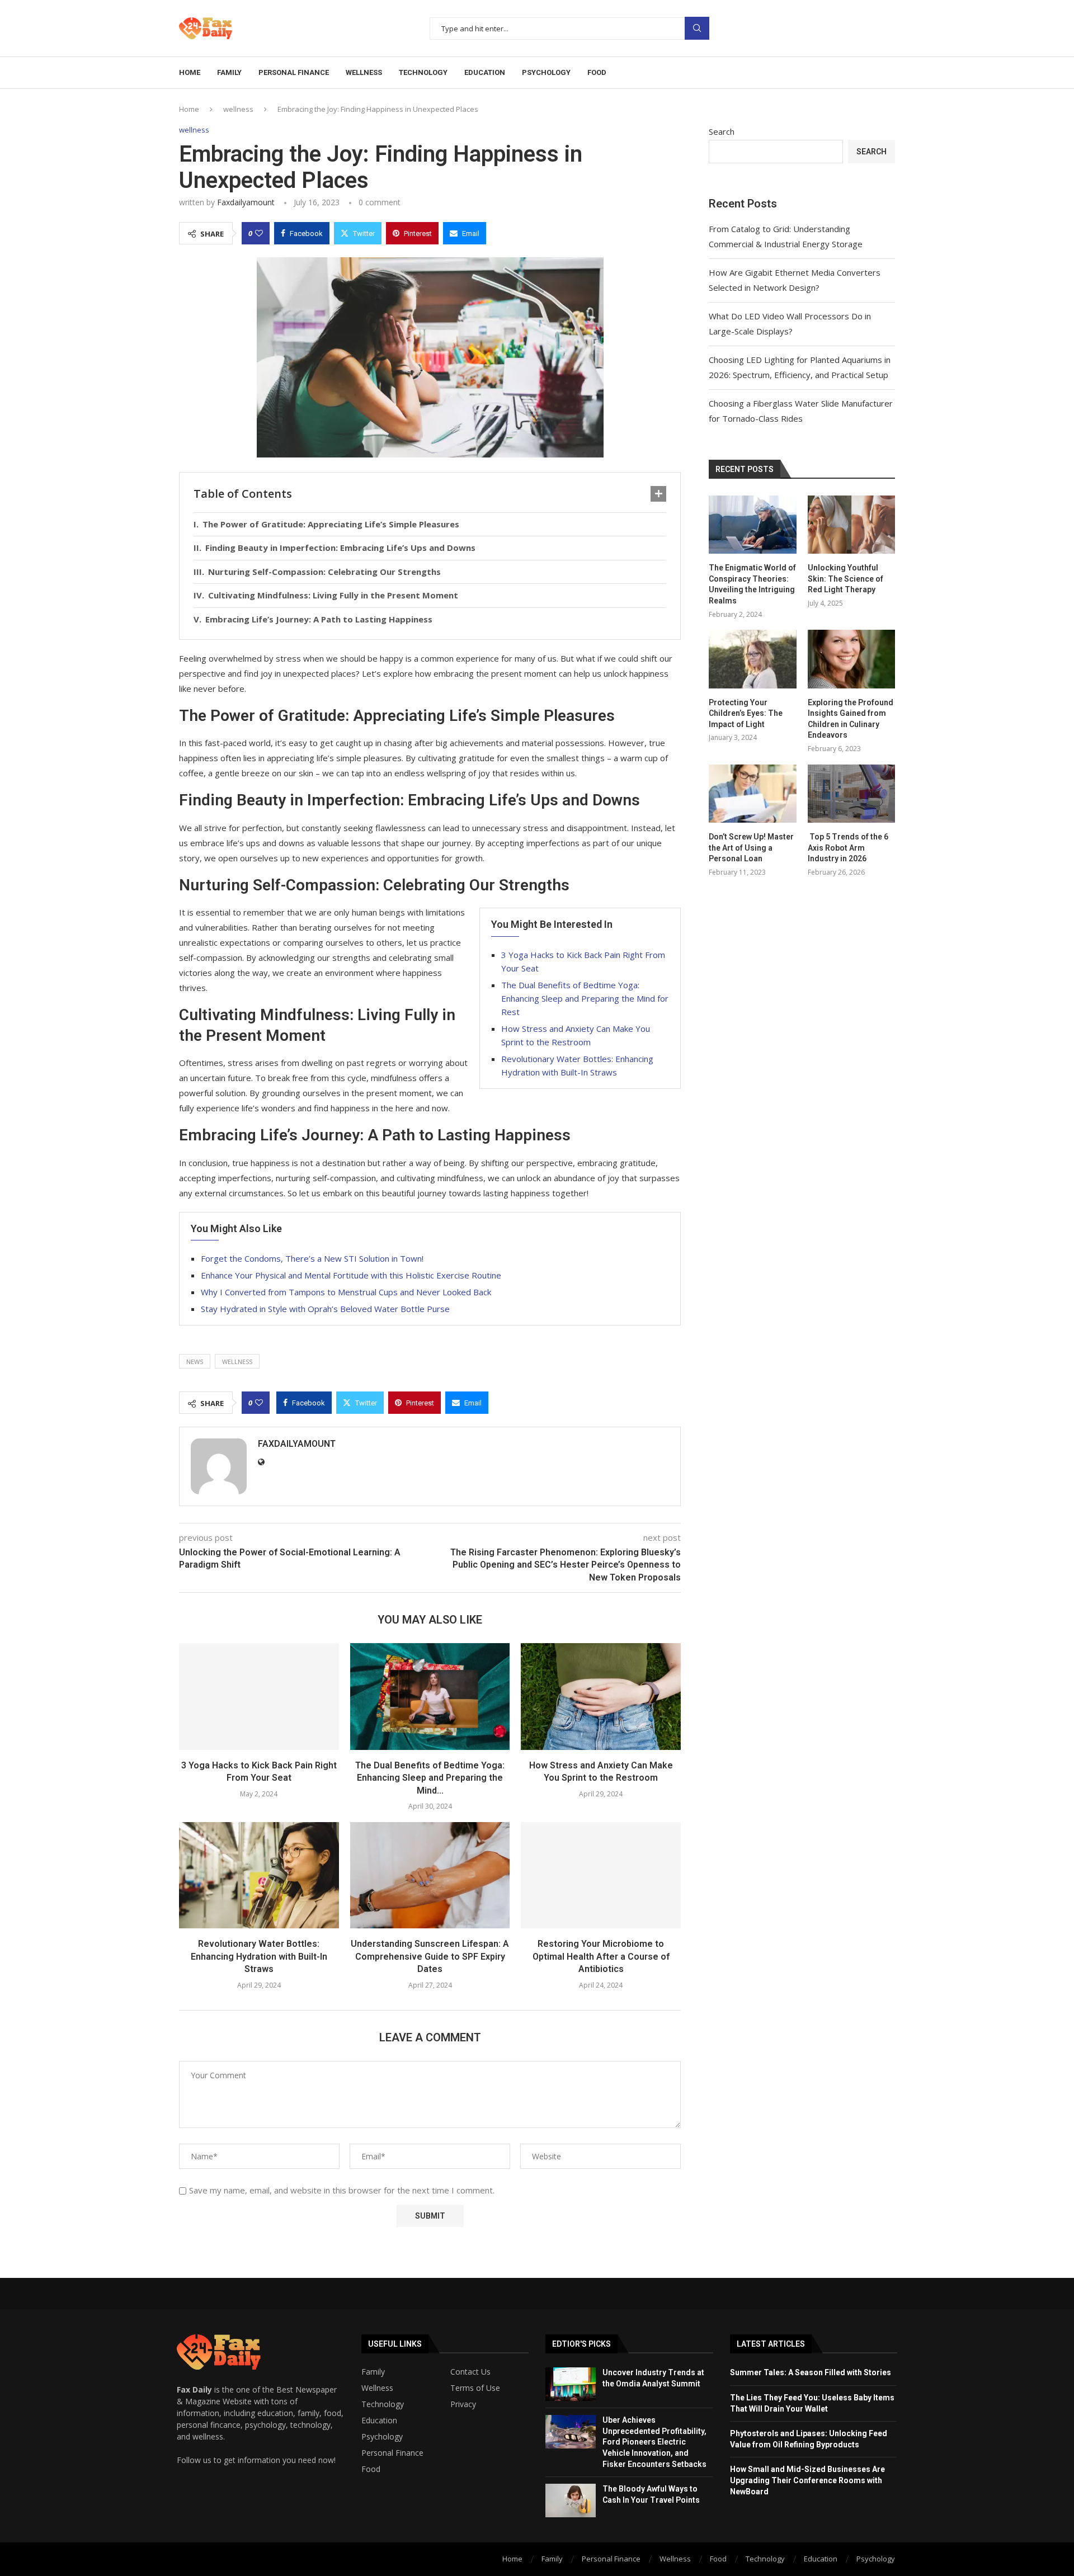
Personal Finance (392, 2453)
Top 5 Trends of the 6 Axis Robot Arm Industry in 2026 (848, 848)
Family (373, 2372)
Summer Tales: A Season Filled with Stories (811, 2372)
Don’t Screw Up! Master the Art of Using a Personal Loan (751, 848)
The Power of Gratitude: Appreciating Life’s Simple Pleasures (331, 524)
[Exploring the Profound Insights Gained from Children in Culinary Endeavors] (851, 659)
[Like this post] (259, 233)
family (229, 72)
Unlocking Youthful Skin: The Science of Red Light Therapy (845, 579)
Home (190, 72)
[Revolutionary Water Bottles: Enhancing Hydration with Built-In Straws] (259, 1875)
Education (379, 2421)
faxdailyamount (246, 202)
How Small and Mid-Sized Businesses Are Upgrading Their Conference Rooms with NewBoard (807, 2480)
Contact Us (470, 2372)
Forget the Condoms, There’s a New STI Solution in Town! (312, 1258)
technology (423, 72)
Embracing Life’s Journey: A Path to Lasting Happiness (319, 619)
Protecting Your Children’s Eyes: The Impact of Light (746, 713)
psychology (546, 72)
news (195, 1362)
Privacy (463, 2404)
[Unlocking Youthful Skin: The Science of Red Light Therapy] (851, 525)
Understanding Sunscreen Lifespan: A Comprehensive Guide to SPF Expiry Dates (430, 1956)
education (485, 72)
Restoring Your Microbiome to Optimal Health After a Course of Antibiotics (601, 1956)
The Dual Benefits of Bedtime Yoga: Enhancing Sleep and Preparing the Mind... (430, 1778)
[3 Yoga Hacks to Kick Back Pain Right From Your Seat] (259, 1696)
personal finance (294, 72)
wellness (364, 72)
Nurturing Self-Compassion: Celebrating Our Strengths (324, 572)
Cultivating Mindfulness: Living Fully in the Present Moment (333, 595)
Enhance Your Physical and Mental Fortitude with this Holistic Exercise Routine (351, 1275)
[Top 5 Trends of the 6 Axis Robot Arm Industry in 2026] (851, 794)
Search (697, 28)
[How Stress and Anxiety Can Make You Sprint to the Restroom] (601, 1696)
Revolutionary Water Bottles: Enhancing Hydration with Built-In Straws (259, 1956)
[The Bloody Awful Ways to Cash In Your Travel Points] (571, 2500)
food (597, 72)
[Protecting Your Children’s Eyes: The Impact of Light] (752, 659)
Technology (383, 2404)
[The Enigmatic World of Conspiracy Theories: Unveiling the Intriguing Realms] (752, 525)
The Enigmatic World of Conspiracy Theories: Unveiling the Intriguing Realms (752, 584)
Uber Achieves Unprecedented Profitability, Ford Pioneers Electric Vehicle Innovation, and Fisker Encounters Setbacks (654, 2442)
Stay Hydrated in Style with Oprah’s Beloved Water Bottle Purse (325, 1309)
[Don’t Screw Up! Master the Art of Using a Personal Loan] (752, 794)
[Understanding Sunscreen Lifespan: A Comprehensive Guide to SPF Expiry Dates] (430, 1875)
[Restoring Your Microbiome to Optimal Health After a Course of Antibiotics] (601, 1875)
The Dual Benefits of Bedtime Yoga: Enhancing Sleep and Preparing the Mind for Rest (585, 998)
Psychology (382, 2437)
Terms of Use (475, 2388)
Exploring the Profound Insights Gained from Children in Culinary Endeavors (851, 719)
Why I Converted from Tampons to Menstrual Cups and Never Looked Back (346, 1292)
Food (371, 2469)
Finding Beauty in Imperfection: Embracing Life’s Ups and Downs (340, 548)
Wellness (377, 2388)
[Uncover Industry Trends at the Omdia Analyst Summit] (571, 2384)
